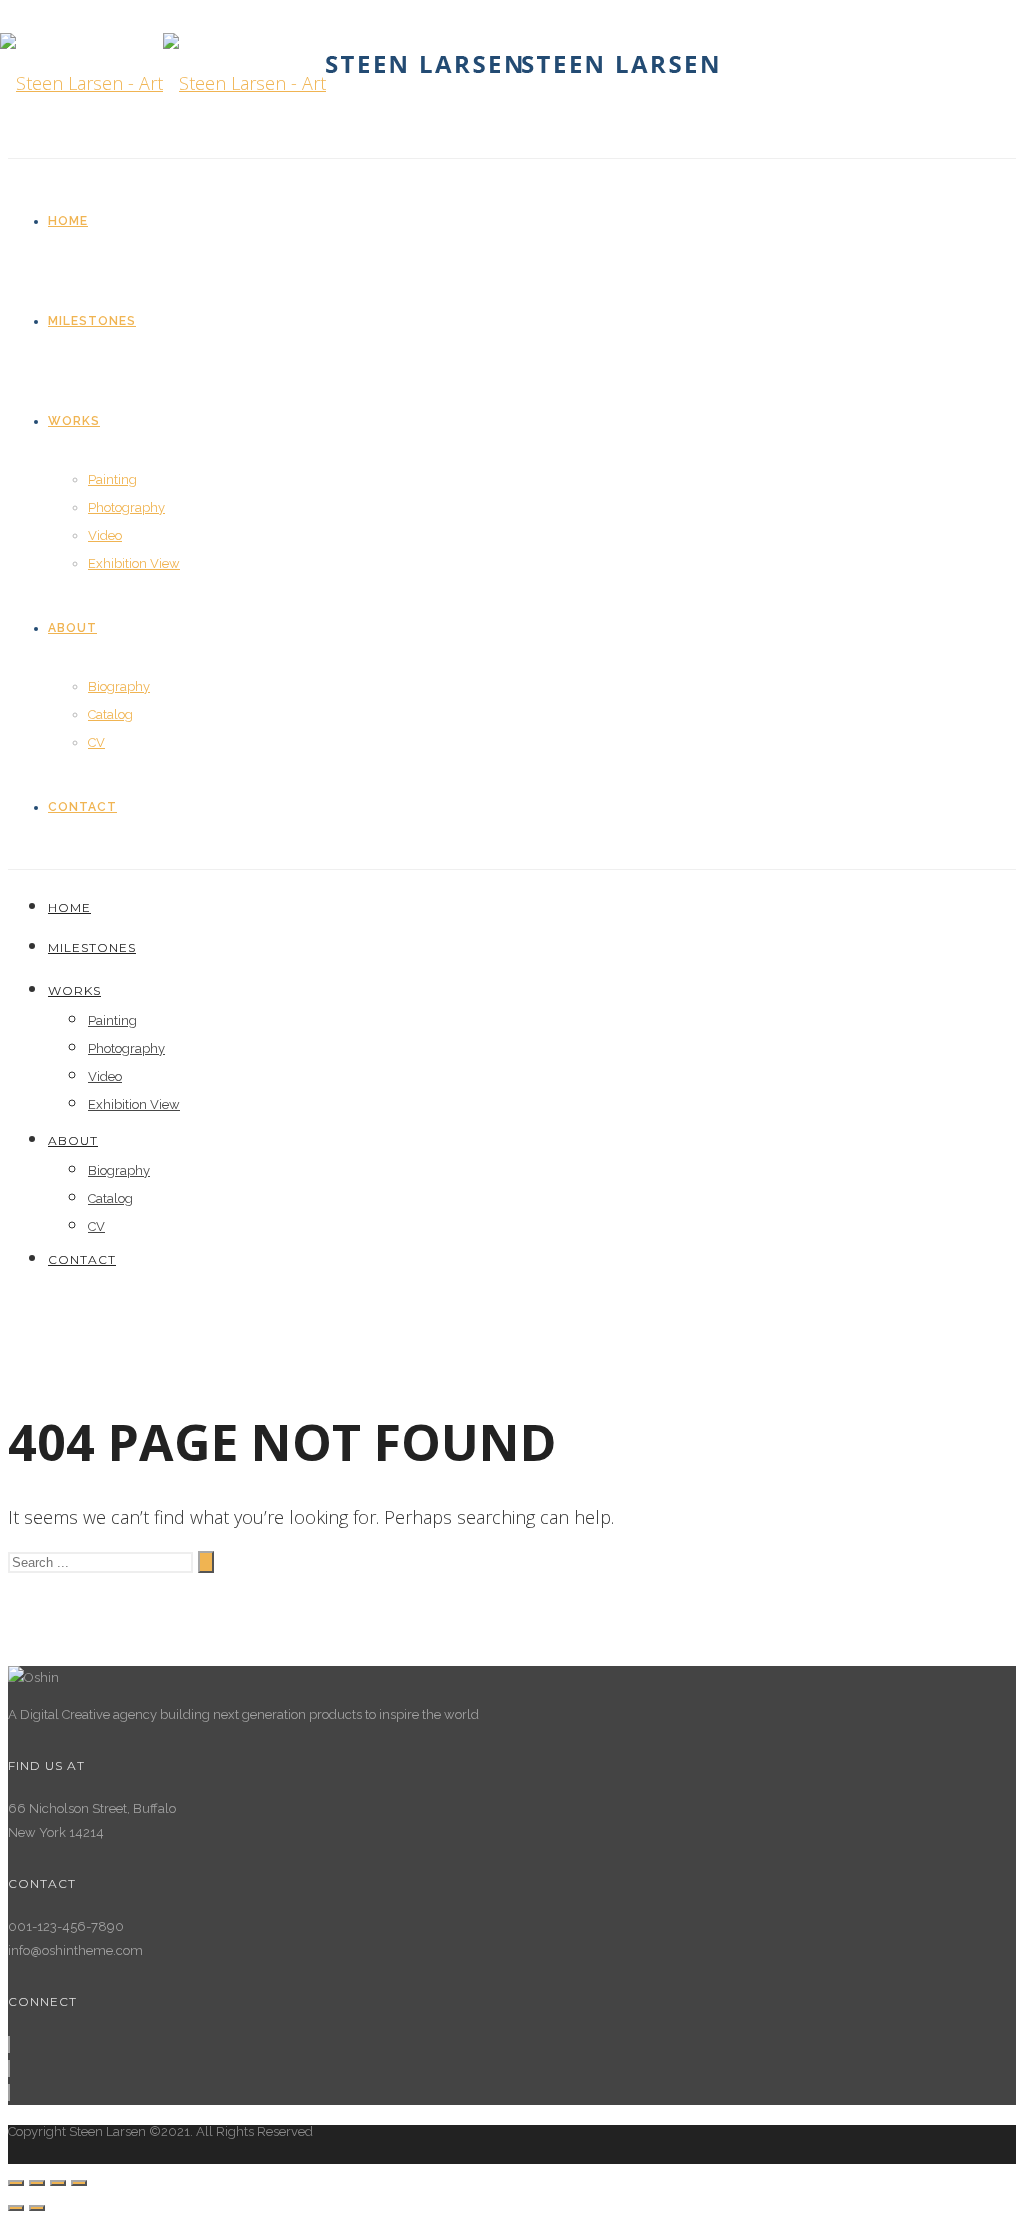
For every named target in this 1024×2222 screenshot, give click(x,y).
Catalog (110, 714)
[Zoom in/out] (79, 2183)
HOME (68, 221)
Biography (119, 686)
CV (96, 742)
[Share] (37, 2183)
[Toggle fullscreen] (58, 2183)
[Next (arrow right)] (37, 2208)
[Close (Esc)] (16, 2183)
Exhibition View (134, 563)
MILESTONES (92, 321)
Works (74, 421)
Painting (112, 479)
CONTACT (82, 807)
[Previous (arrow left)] (16, 2208)
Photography (126, 507)
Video (105, 535)
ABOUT (72, 628)
